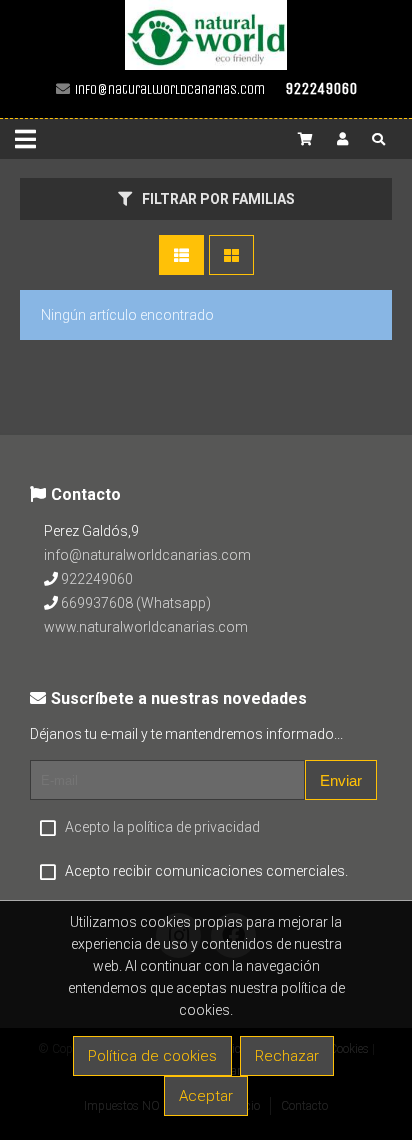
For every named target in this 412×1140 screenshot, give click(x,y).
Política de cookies (152, 1056)
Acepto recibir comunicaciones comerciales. (206, 871)
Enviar (341, 780)
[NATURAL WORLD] (206, 65)
